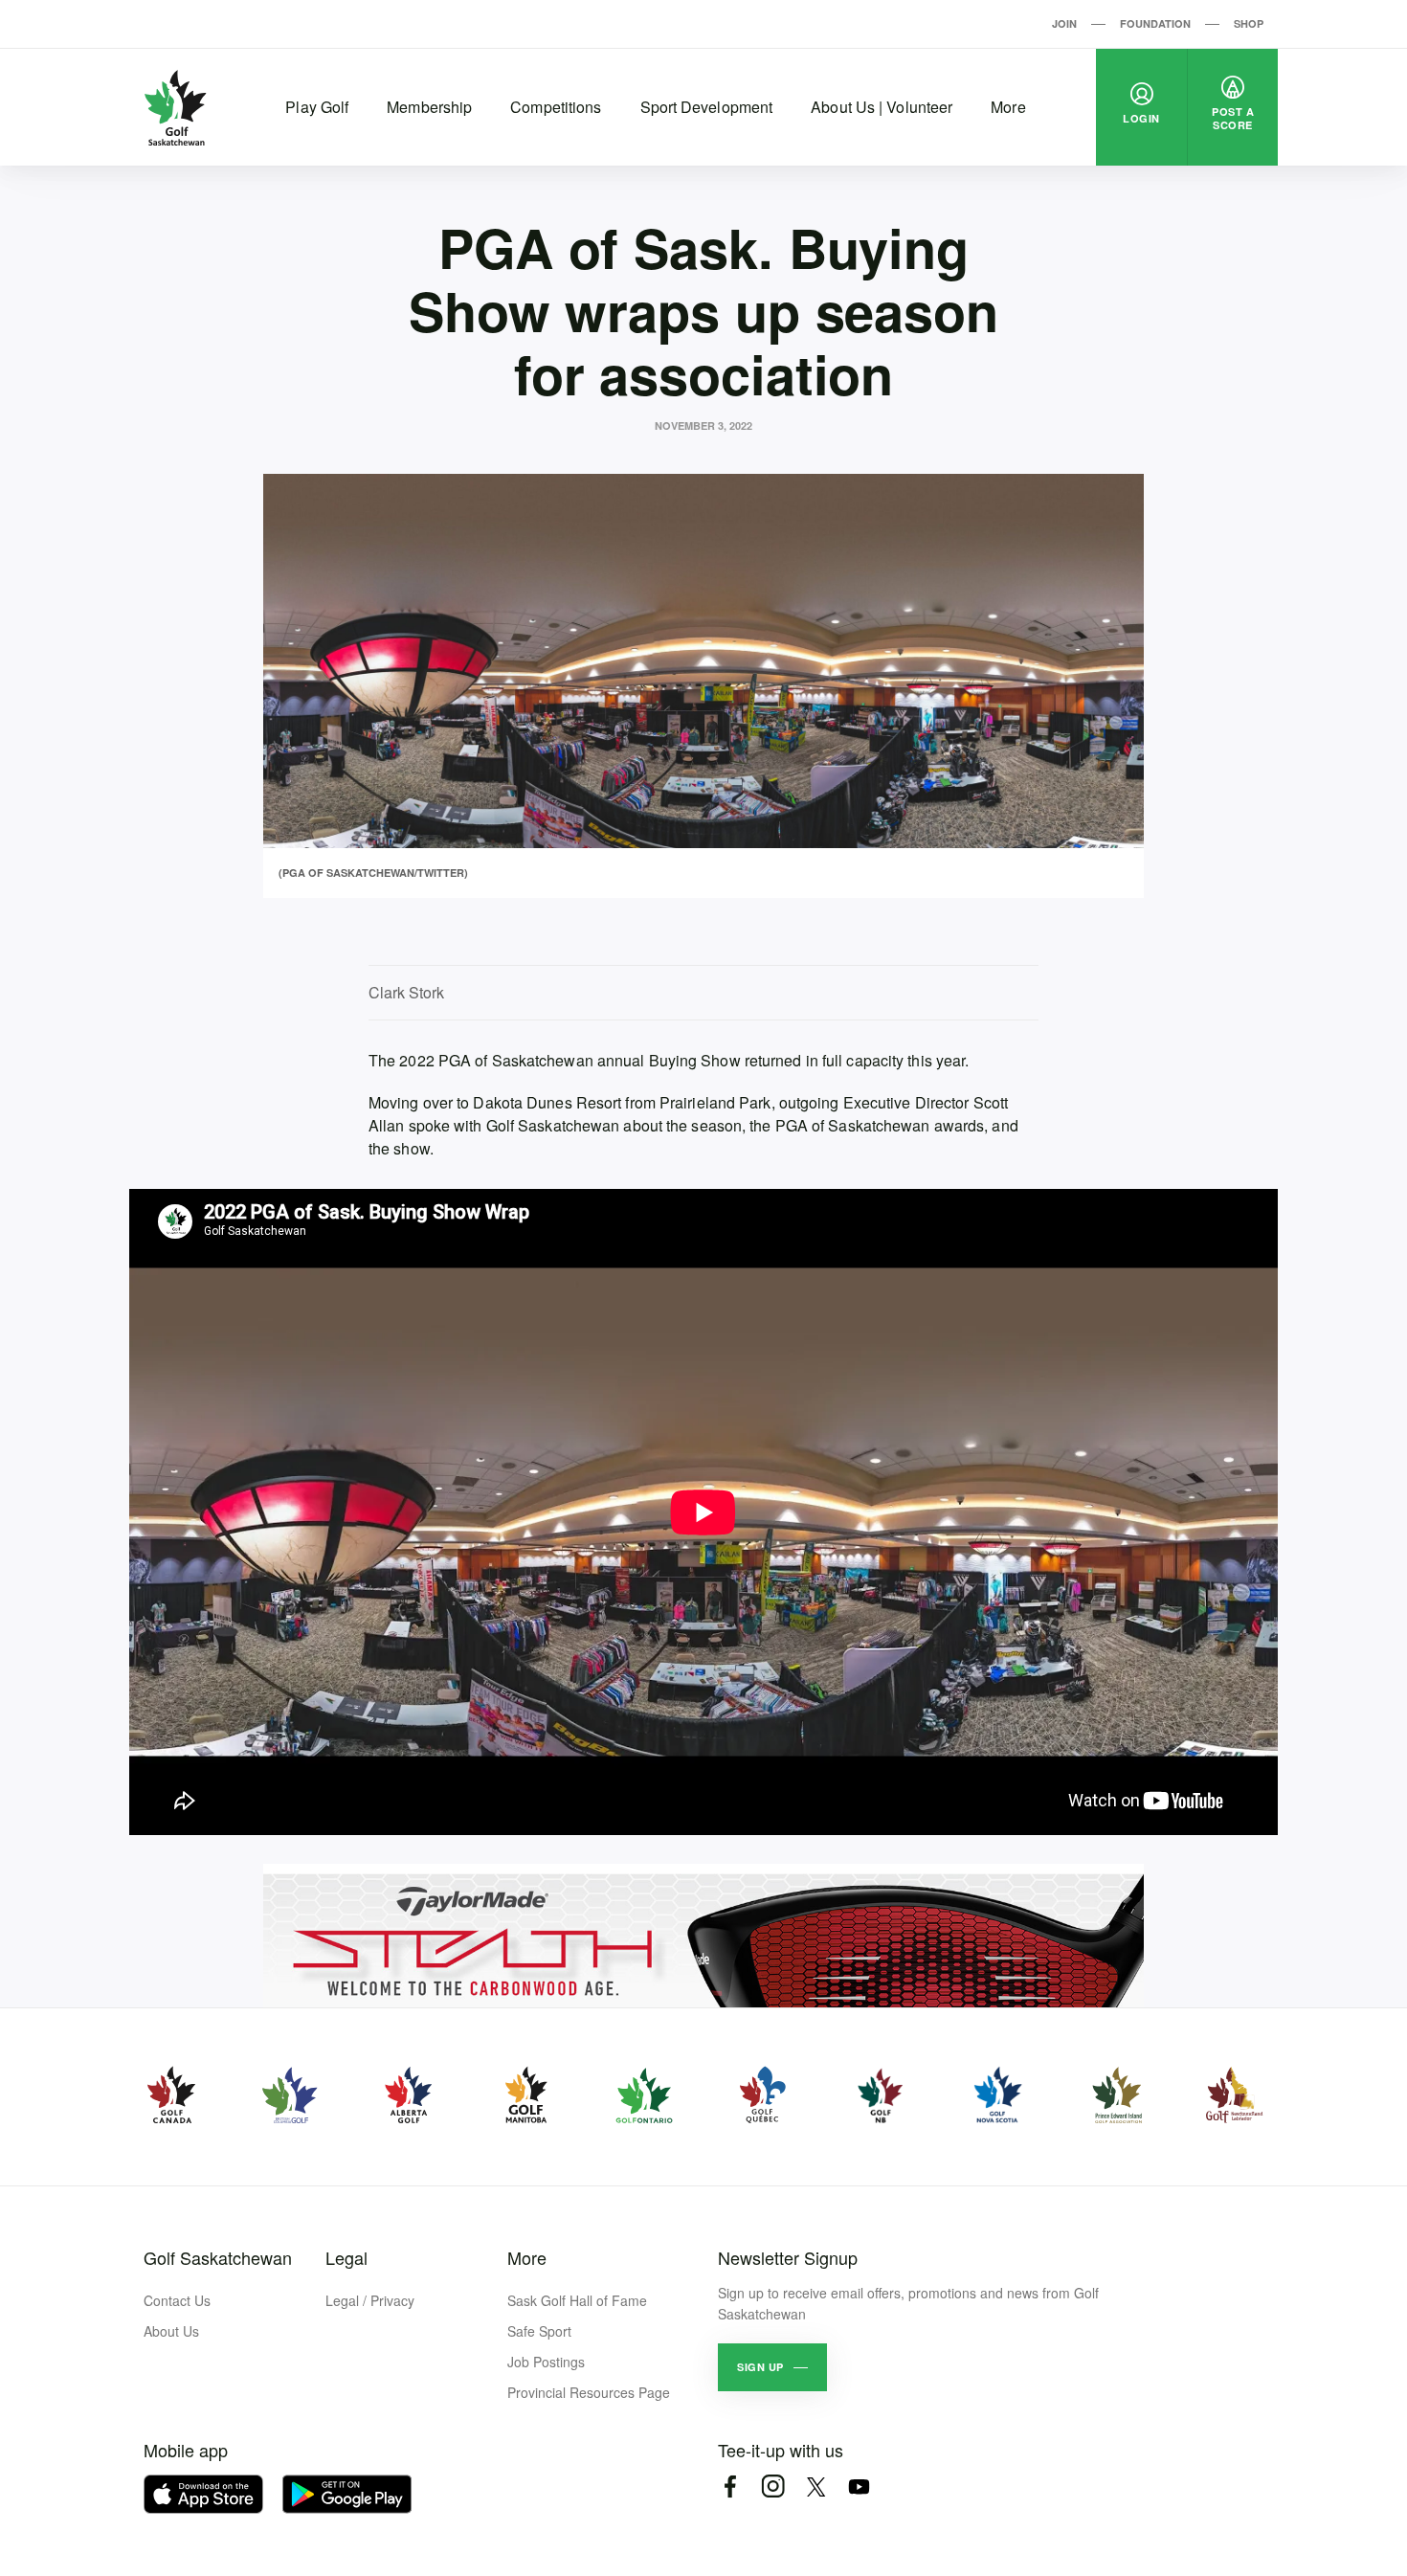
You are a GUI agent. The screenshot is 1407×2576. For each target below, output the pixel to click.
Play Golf (317, 107)
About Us (171, 2331)
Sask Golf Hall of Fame (577, 2300)
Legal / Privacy (370, 2300)
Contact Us (177, 2300)
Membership (429, 107)
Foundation (1155, 23)
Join (1064, 23)
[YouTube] (859, 2486)
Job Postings (546, 2362)
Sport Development (707, 107)
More (1008, 107)
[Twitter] (816, 2486)
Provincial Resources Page (589, 2392)
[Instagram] (773, 2486)
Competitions (556, 107)
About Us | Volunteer (882, 107)
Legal (346, 2257)
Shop (1249, 23)
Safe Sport (539, 2331)
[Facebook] (730, 2486)
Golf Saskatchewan (218, 2257)
